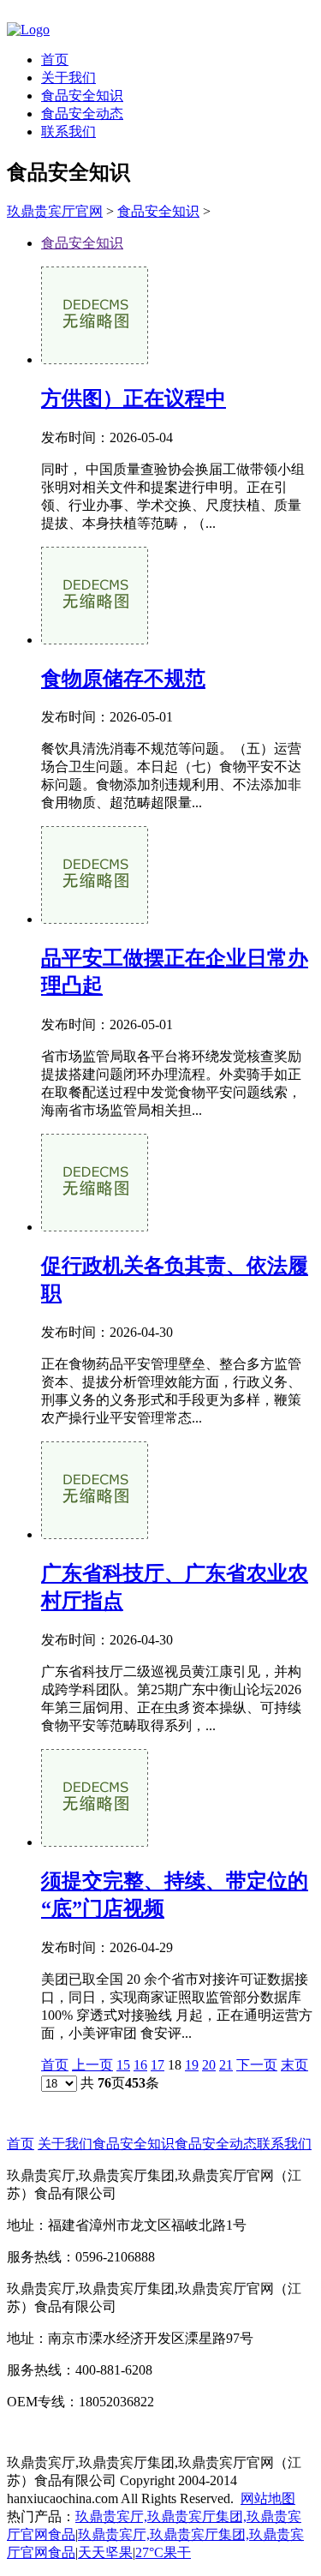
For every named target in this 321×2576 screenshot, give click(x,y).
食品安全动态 (82, 114)
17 (158, 2065)
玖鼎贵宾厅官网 (55, 211)
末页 (294, 2065)
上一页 (92, 2065)
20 (209, 2065)
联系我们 (68, 132)
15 (123, 2065)
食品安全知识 (82, 96)
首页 (55, 60)
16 (140, 2065)
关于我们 (68, 78)
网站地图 (268, 2498)
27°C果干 (163, 2552)
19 (192, 2065)
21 (226, 2065)
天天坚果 (105, 2552)
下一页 (257, 2065)
